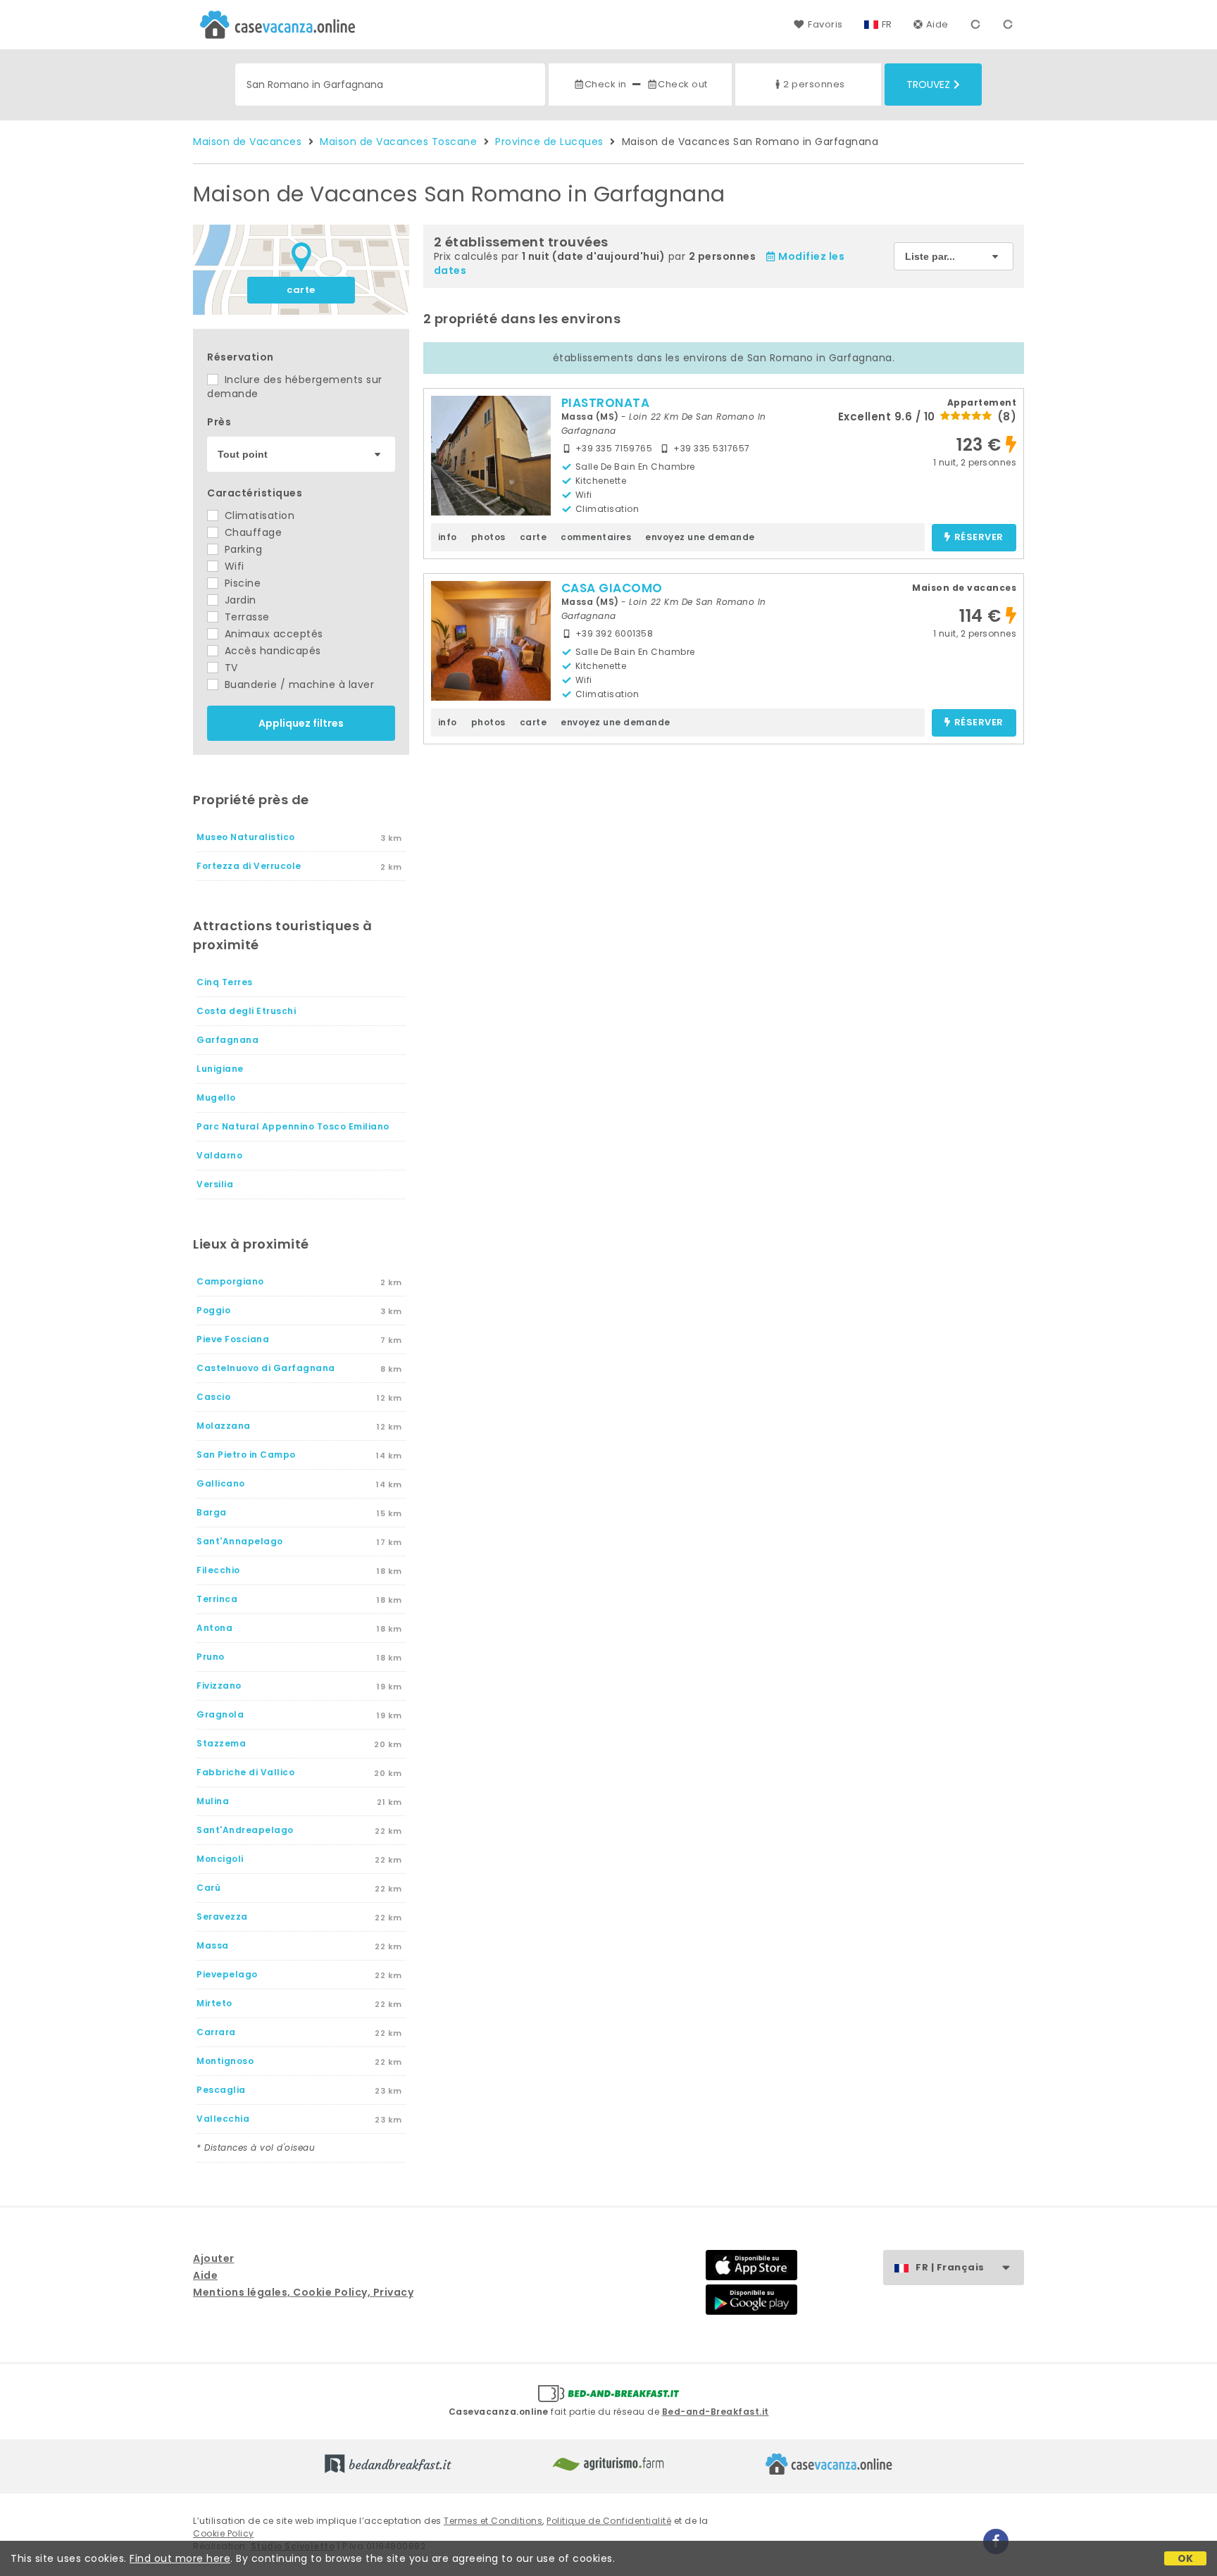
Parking (242, 549)
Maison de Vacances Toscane (398, 142)
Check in (606, 84)
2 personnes (814, 84)
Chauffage (251, 532)
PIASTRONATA (606, 403)
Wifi (233, 566)
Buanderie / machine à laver (298, 684)
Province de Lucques (549, 142)
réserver (979, 538)
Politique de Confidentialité (609, 2521)
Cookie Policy (224, 2533)
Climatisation (258, 515)
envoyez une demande (700, 537)
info (448, 537)
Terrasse (245, 617)
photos (488, 537)
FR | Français (950, 2267)
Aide (937, 24)
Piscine (241, 583)
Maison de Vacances (247, 142)
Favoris (825, 24)
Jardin (239, 600)
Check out (683, 84)
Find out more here (180, 2558)
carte (301, 290)
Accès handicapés (271, 651)
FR (887, 24)
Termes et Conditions (493, 2521)
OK (1186, 2558)
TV (230, 668)
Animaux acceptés (272, 634)
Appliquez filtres (301, 723)
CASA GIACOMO (612, 588)
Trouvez (928, 85)
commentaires (596, 537)
